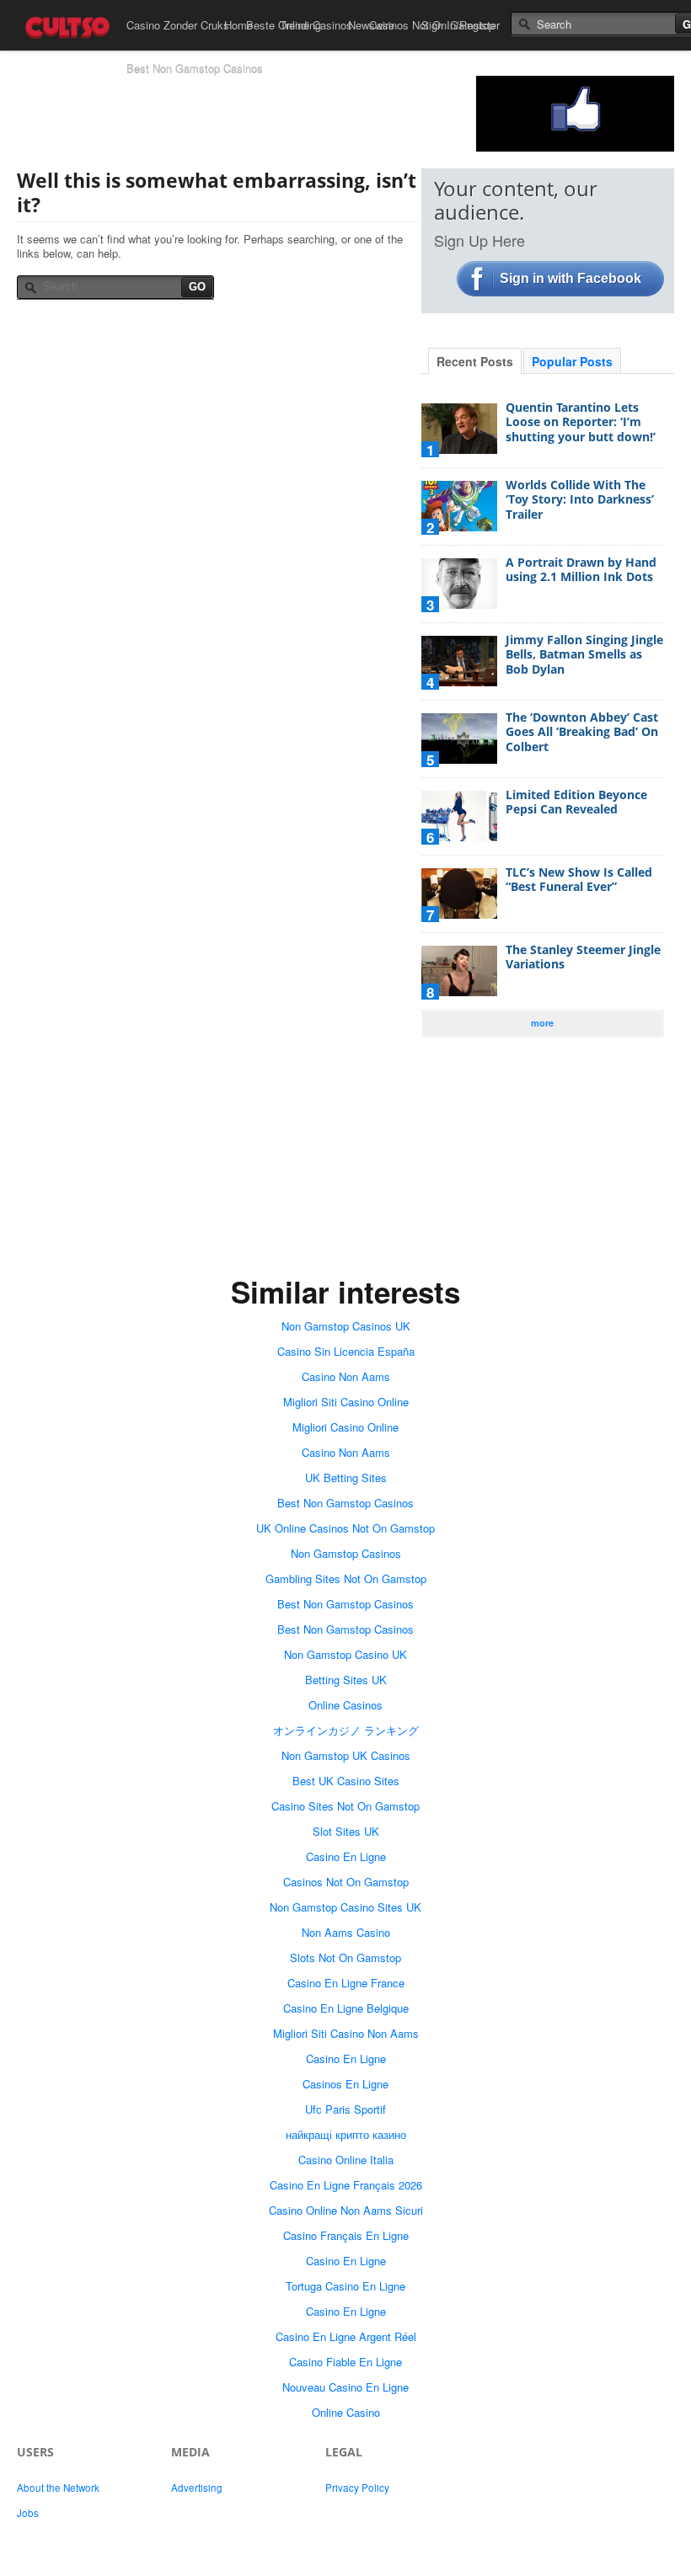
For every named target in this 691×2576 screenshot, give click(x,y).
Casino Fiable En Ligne (345, 2362)
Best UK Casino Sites (346, 1781)
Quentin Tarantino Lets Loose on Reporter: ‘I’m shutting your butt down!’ (581, 422)
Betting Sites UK (346, 1680)
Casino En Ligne (346, 1856)
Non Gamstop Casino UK (345, 1654)
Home (238, 25)
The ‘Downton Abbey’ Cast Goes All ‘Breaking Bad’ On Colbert (582, 732)
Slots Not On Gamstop (345, 1957)
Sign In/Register (461, 25)
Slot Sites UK (346, 1831)
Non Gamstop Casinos (346, 1553)
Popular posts (572, 361)
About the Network (58, 2488)
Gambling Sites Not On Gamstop (346, 1579)
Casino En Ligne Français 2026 (346, 2185)
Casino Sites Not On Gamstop (345, 1806)
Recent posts (475, 361)
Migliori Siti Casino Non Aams (346, 2033)
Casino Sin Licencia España (346, 1351)
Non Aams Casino (346, 1932)
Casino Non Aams (346, 1376)
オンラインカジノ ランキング (346, 1730)
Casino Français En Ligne (346, 2235)
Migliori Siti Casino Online (346, 1402)
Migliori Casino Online (345, 1427)
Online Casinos (345, 1705)
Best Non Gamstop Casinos (195, 69)
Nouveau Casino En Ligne (345, 2387)
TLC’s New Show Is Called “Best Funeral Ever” (579, 880)
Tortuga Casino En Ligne (345, 2286)
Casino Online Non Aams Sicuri (346, 2210)
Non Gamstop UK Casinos (346, 1755)
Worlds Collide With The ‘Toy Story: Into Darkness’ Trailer (580, 499)
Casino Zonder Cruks (178, 25)
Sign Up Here (479, 240)
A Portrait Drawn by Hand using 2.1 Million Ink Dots (581, 570)
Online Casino (346, 2412)
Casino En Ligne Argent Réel (346, 2336)
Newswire (371, 25)
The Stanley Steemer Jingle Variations (583, 957)
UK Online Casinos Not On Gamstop (345, 1528)
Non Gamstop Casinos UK (346, 1326)
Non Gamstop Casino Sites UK (345, 1907)
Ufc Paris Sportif (345, 2109)
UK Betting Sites (346, 1477)
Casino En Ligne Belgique (346, 2008)
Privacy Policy (357, 2488)
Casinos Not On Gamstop (346, 1882)
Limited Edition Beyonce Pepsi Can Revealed (576, 802)
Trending (300, 25)
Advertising (197, 2488)
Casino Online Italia (346, 2160)
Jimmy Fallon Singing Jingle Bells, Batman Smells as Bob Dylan (584, 654)
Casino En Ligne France (346, 1983)
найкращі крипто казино (346, 2134)
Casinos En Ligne (345, 2084)
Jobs (28, 2513)
